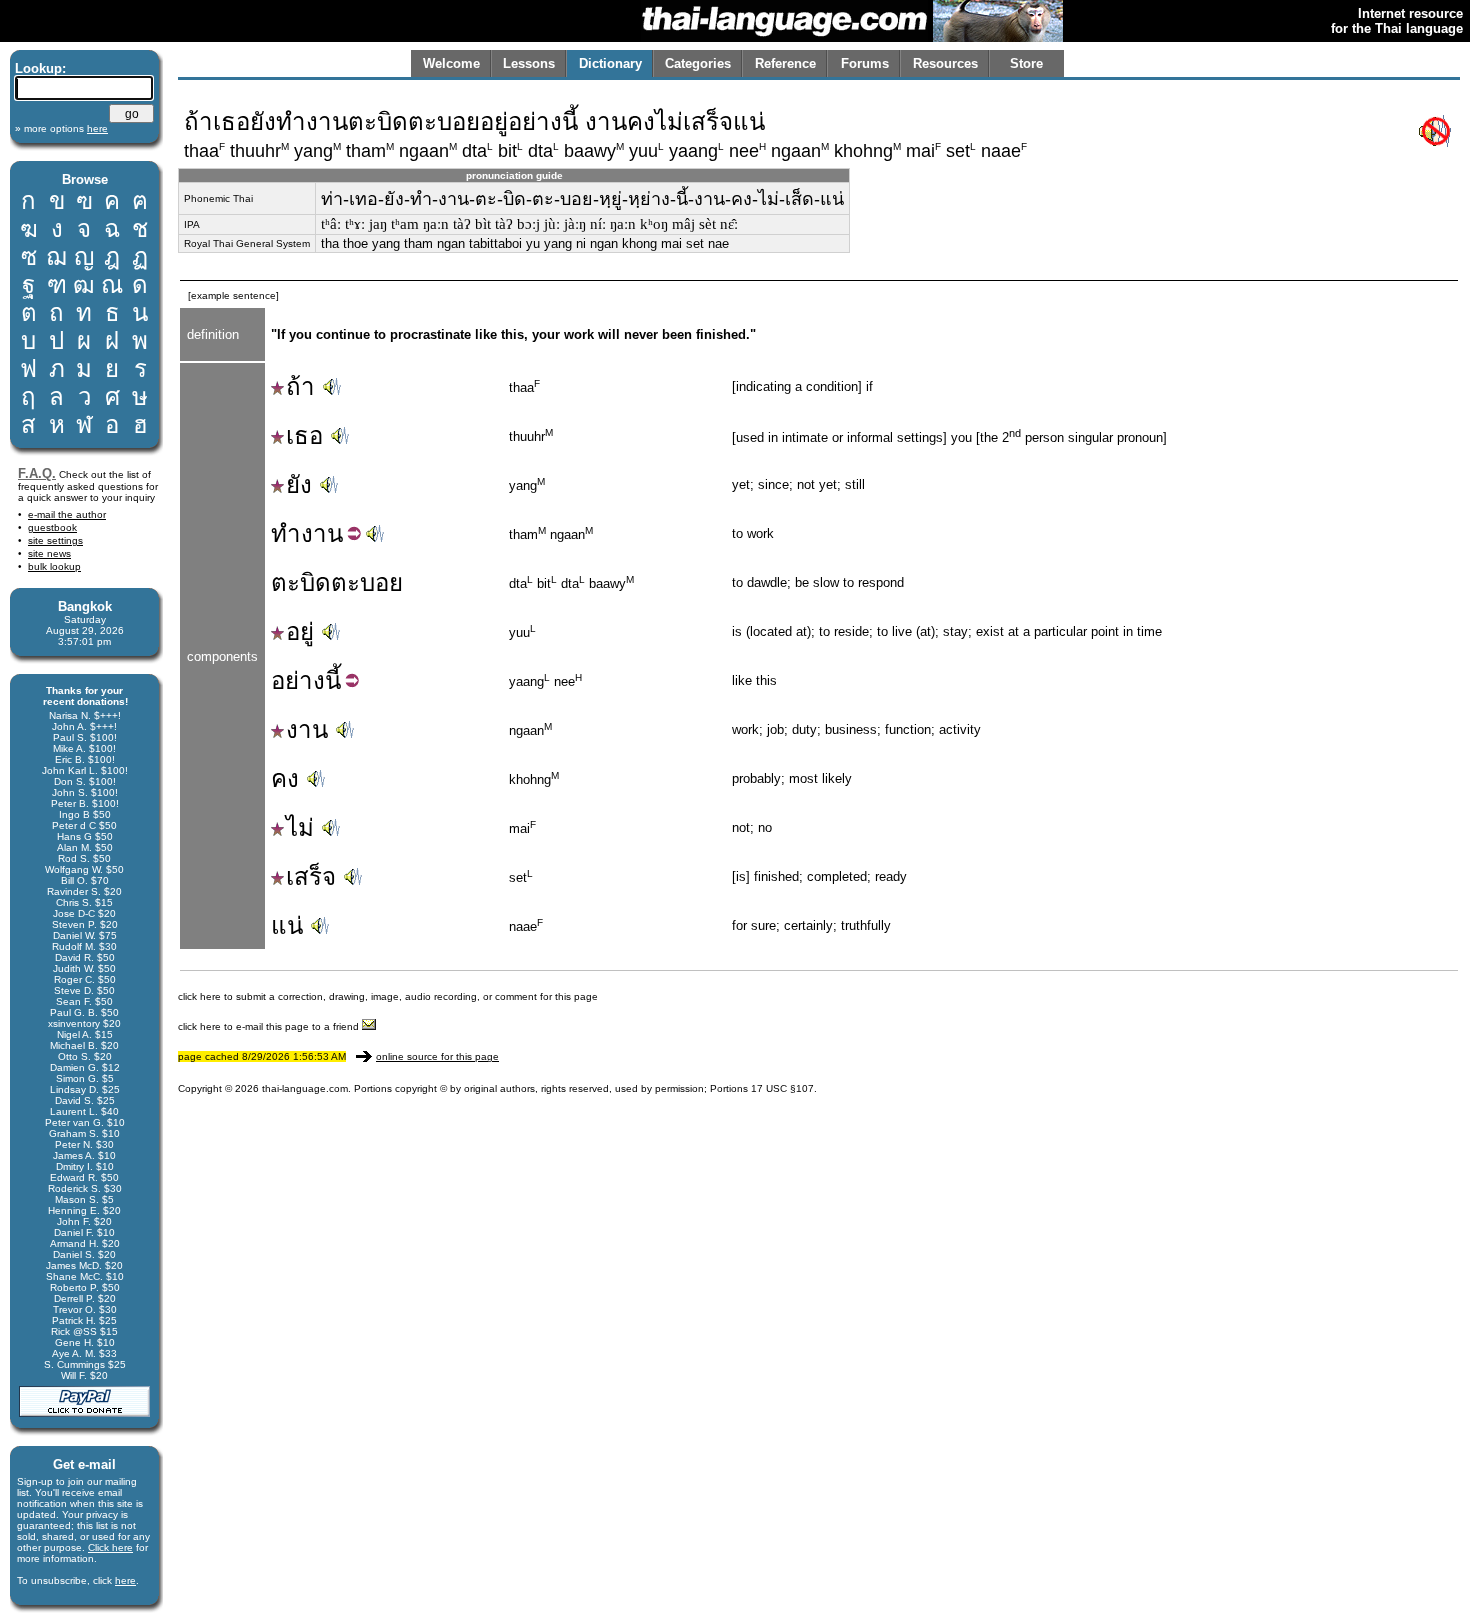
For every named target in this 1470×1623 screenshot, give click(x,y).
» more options (61, 128)
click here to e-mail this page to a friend (270, 1026)
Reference (785, 63)
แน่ (287, 925)
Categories (698, 63)
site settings (55, 540)
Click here (110, 1547)
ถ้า (300, 386)
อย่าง (298, 680)
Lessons (529, 63)
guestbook (52, 527)
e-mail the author (67, 514)
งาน (322, 533)
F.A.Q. (37, 473)
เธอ (304, 435)
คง (285, 778)
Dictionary (610, 63)
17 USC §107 (782, 1088)
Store (1026, 63)
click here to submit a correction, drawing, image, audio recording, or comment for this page (388, 996)
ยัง (299, 484)
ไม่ (300, 827)
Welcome (451, 63)
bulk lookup (54, 566)
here (125, 1580)
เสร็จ (311, 876)
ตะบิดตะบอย (337, 582)
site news (49, 553)
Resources (945, 63)
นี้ (333, 680)
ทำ (286, 533)
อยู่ (300, 631)
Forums (865, 63)
